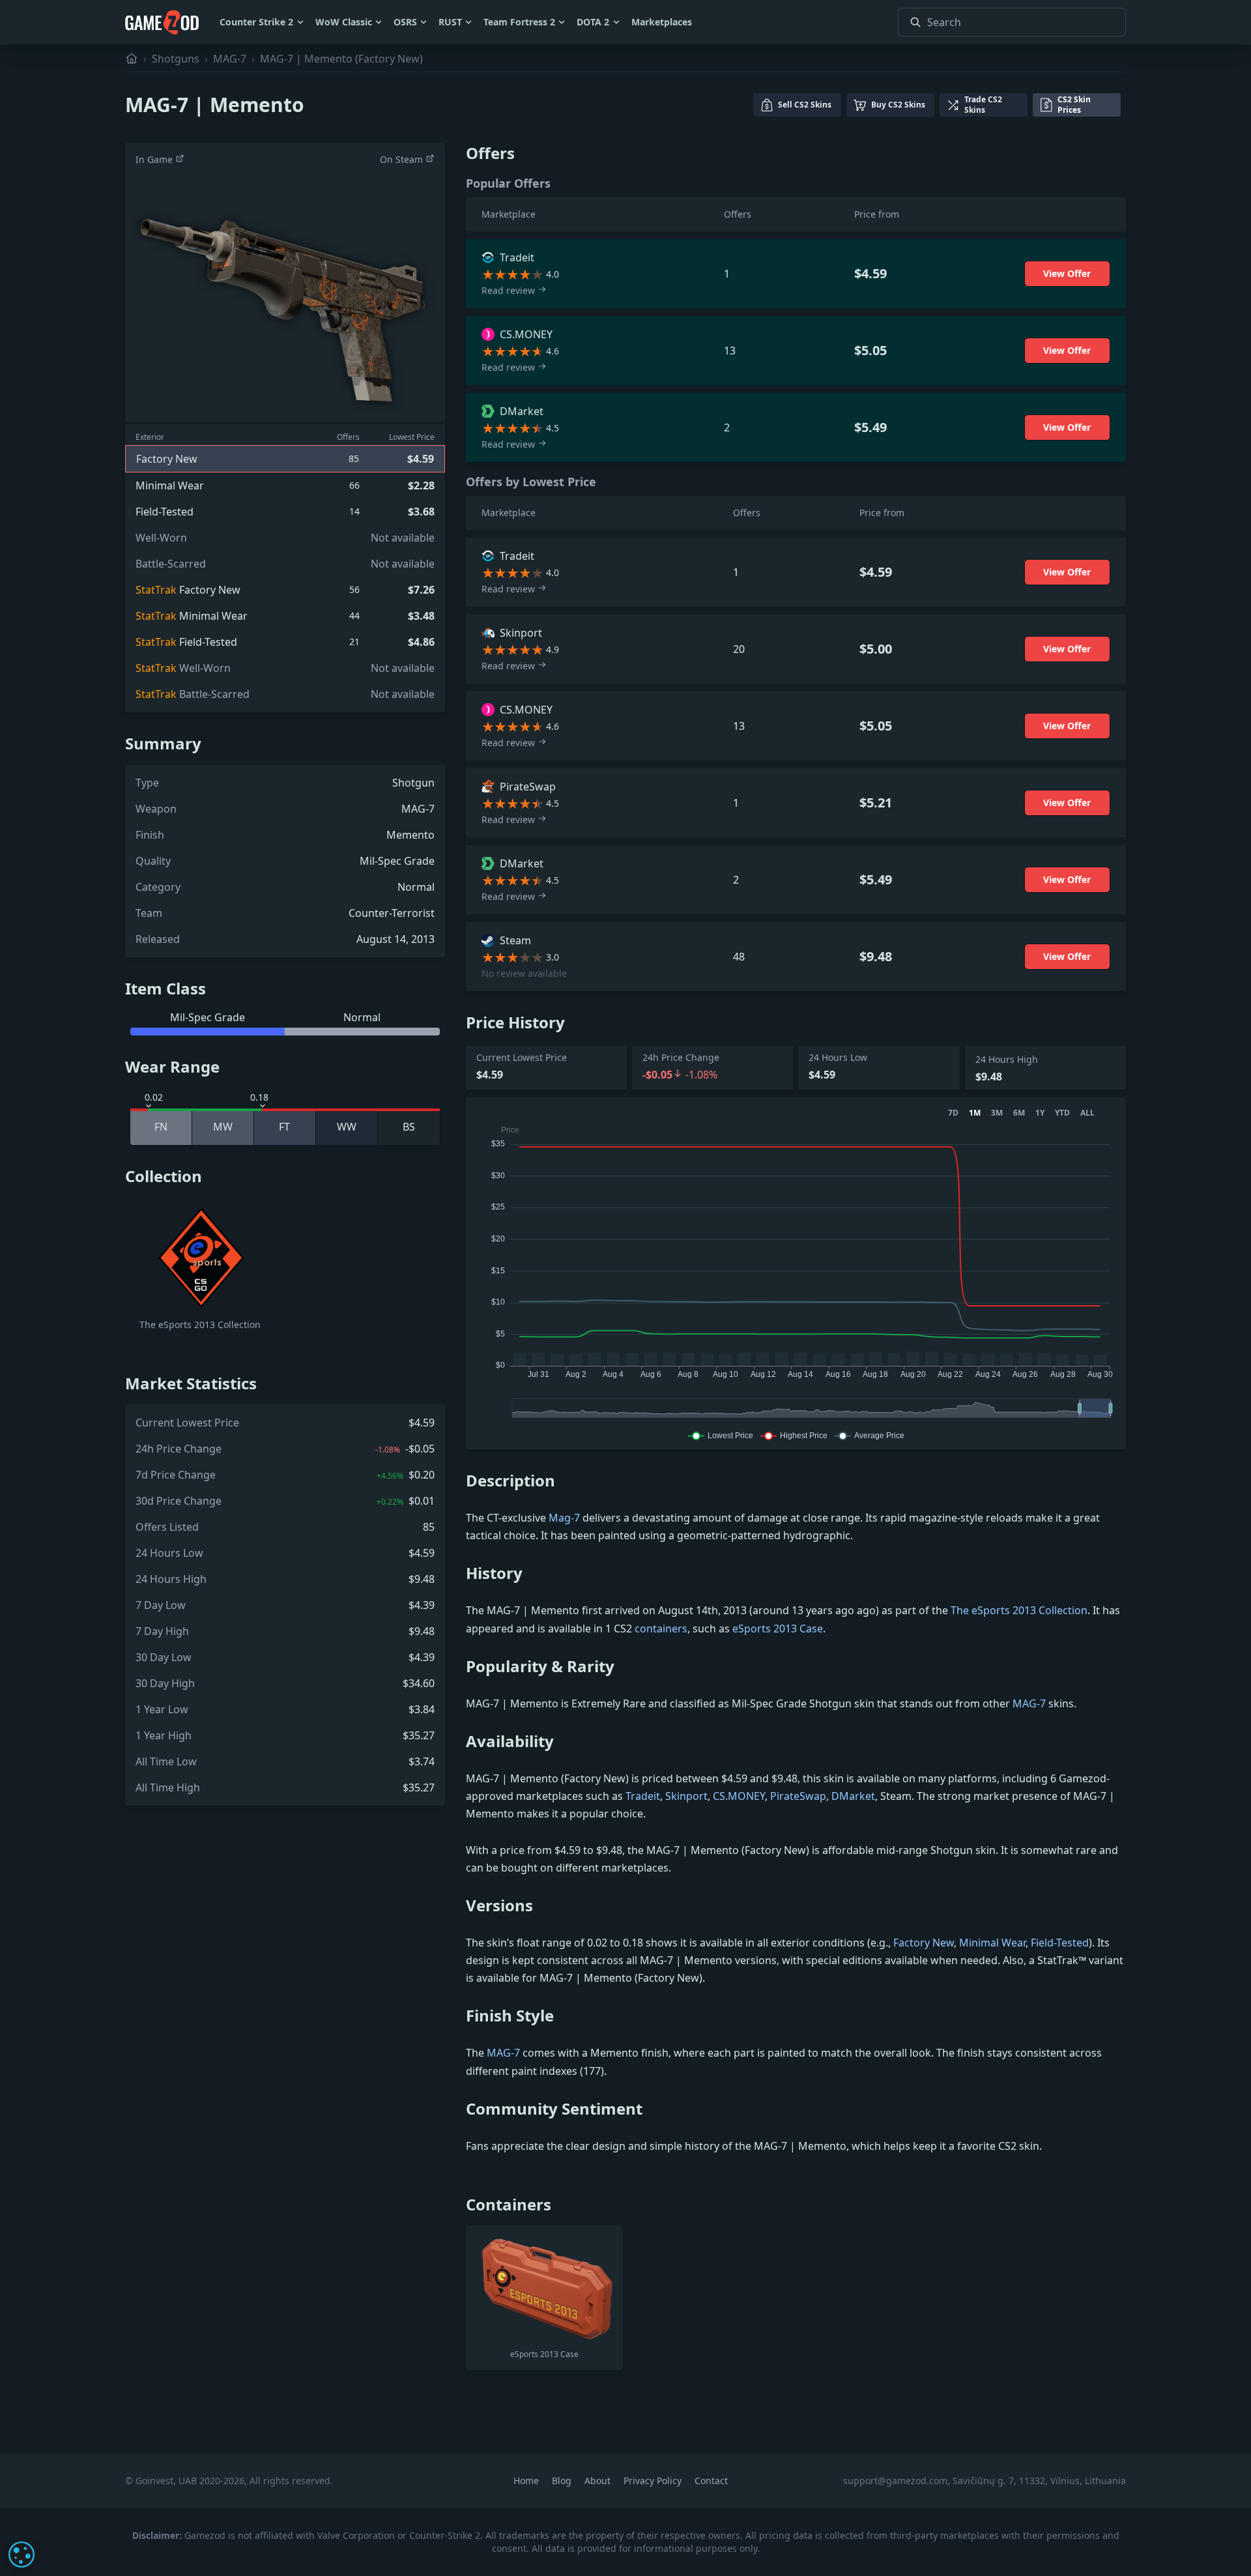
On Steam (403, 159)
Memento (410, 835)
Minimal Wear (992, 1943)
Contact (711, 2481)
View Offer (1067, 273)
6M (1019, 1113)
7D (953, 1113)
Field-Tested (1060, 1943)
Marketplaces (662, 22)
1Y (1040, 1113)
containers (661, 1628)
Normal (416, 887)
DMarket (853, 1796)
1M (975, 1113)
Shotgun (413, 783)
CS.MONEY (739, 1796)
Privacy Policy (654, 2481)
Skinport (686, 1796)
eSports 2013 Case (778, 1628)
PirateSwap (798, 1796)
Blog (563, 2481)
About (599, 2481)
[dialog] (22, 2554)
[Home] (132, 59)
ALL (1087, 1113)
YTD (1062, 1113)
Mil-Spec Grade (397, 861)
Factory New (924, 1943)
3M (997, 1113)
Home (527, 2481)
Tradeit (643, 1796)
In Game (155, 159)
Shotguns (176, 59)
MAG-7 (230, 59)
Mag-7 (564, 1518)
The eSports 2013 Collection (1019, 1610)
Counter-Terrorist (392, 913)
